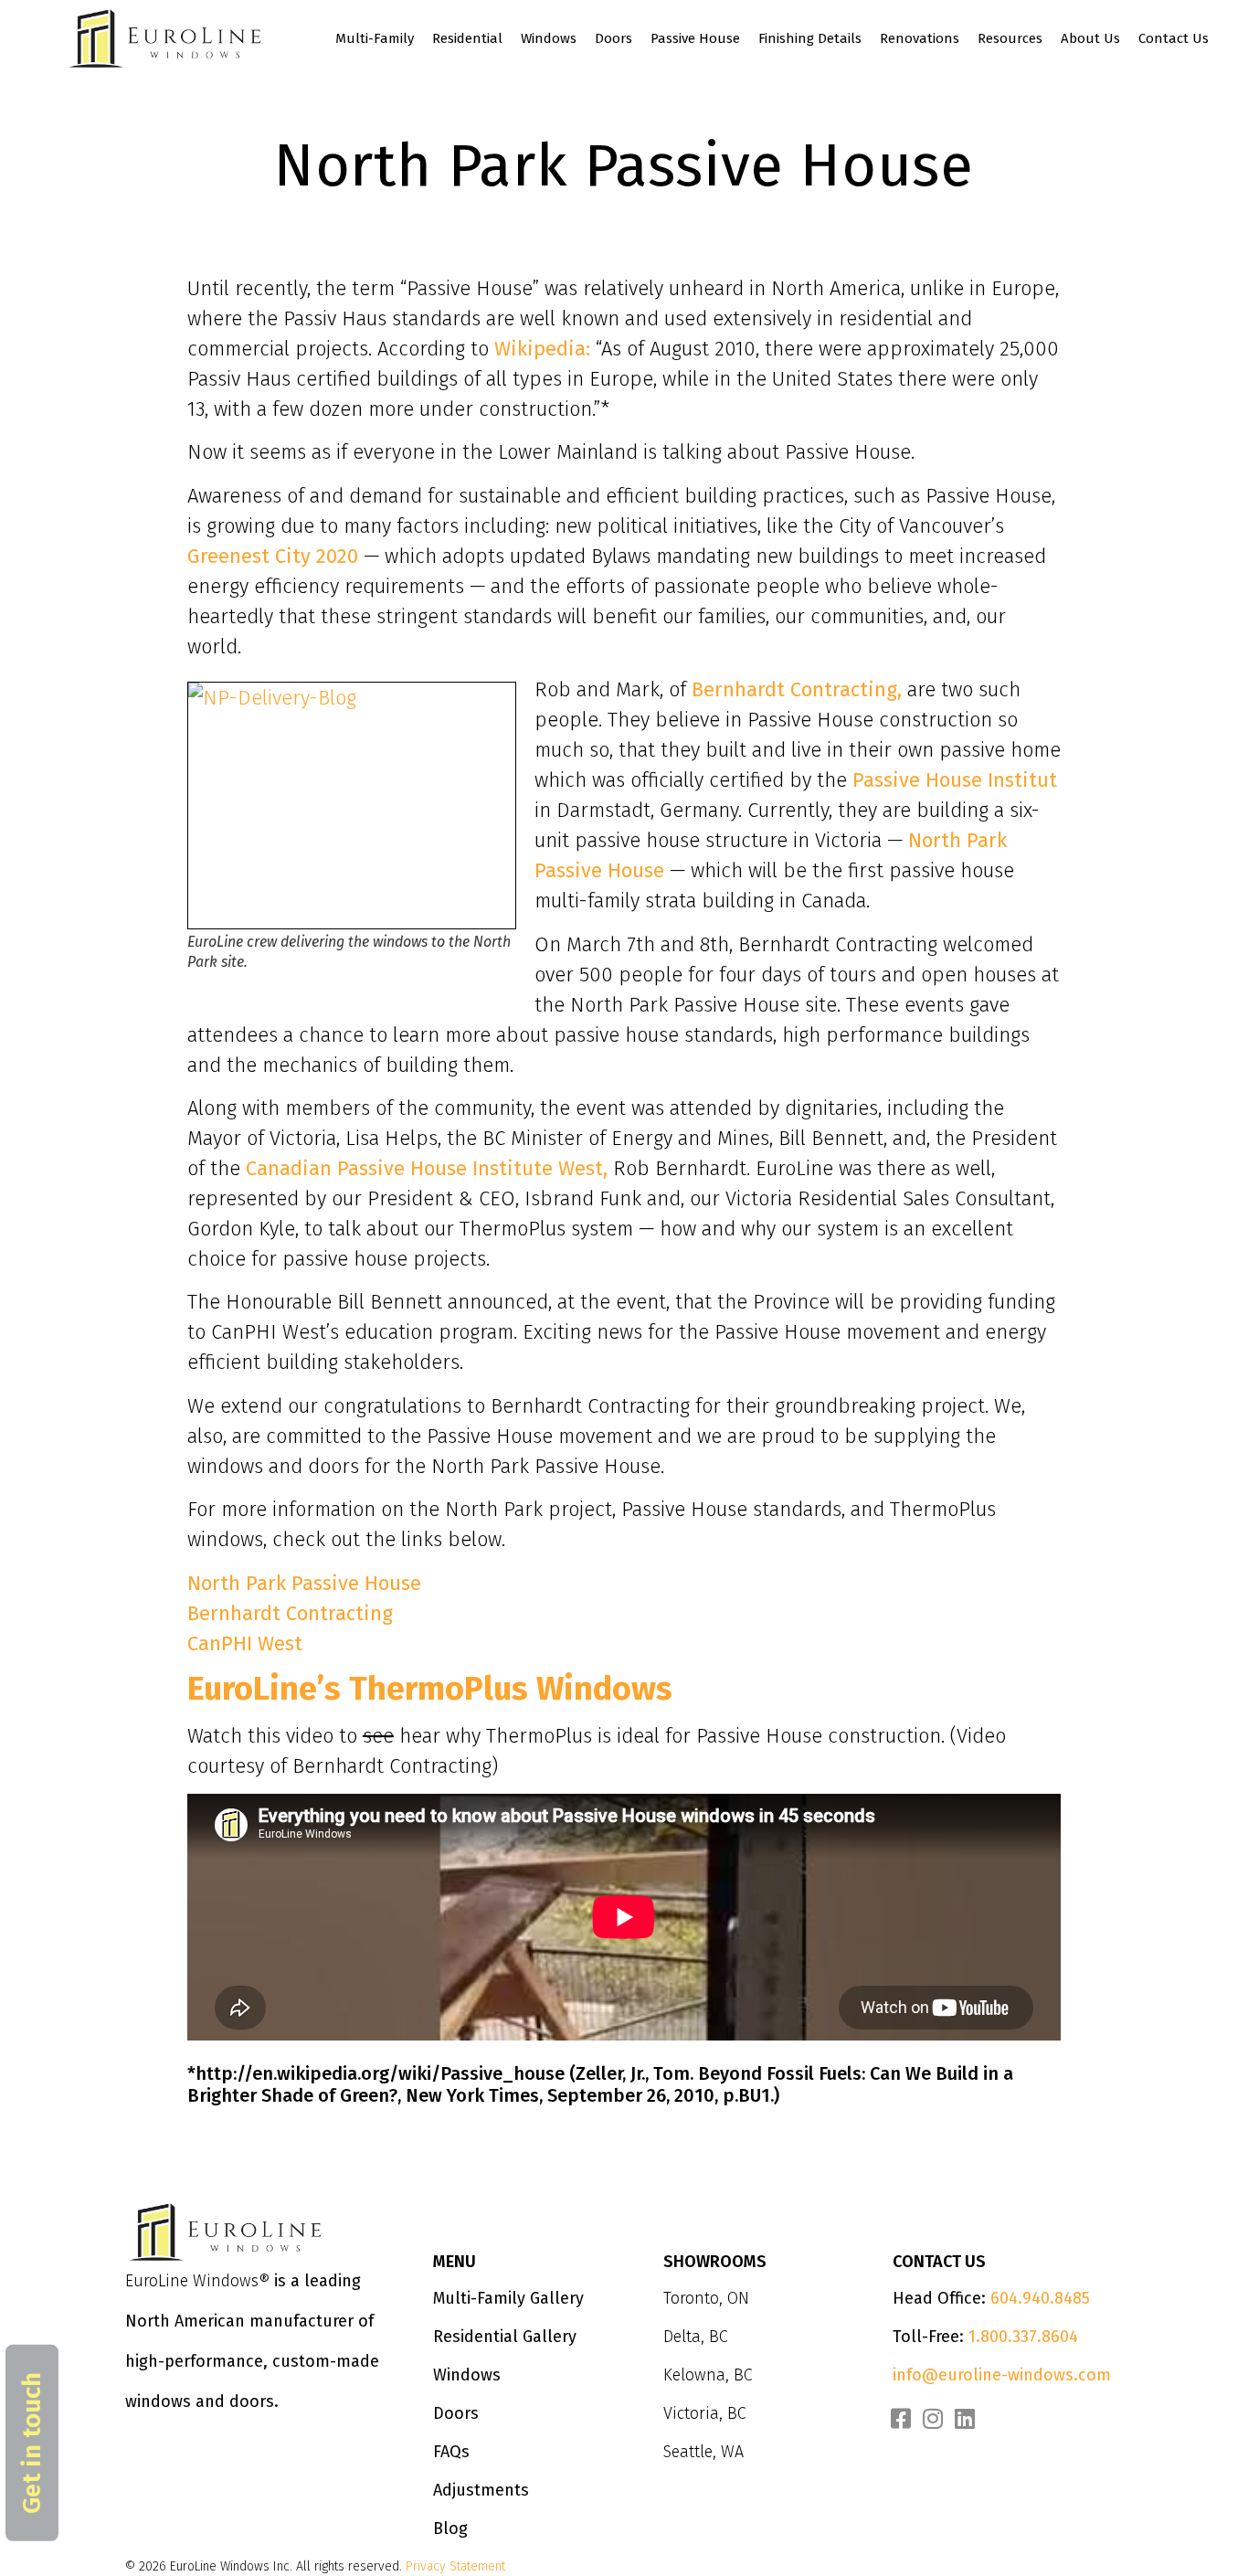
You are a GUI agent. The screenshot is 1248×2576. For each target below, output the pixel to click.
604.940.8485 (1040, 2298)
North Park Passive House (304, 1583)
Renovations (920, 38)
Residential (467, 38)
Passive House (695, 38)
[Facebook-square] (901, 2419)
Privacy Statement (455, 2566)
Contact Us (1174, 38)
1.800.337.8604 (1023, 2337)
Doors (613, 38)
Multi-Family (375, 38)
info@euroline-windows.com (1002, 2375)
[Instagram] (933, 2419)
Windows (549, 38)
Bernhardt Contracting (290, 1613)
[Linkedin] (965, 2419)
